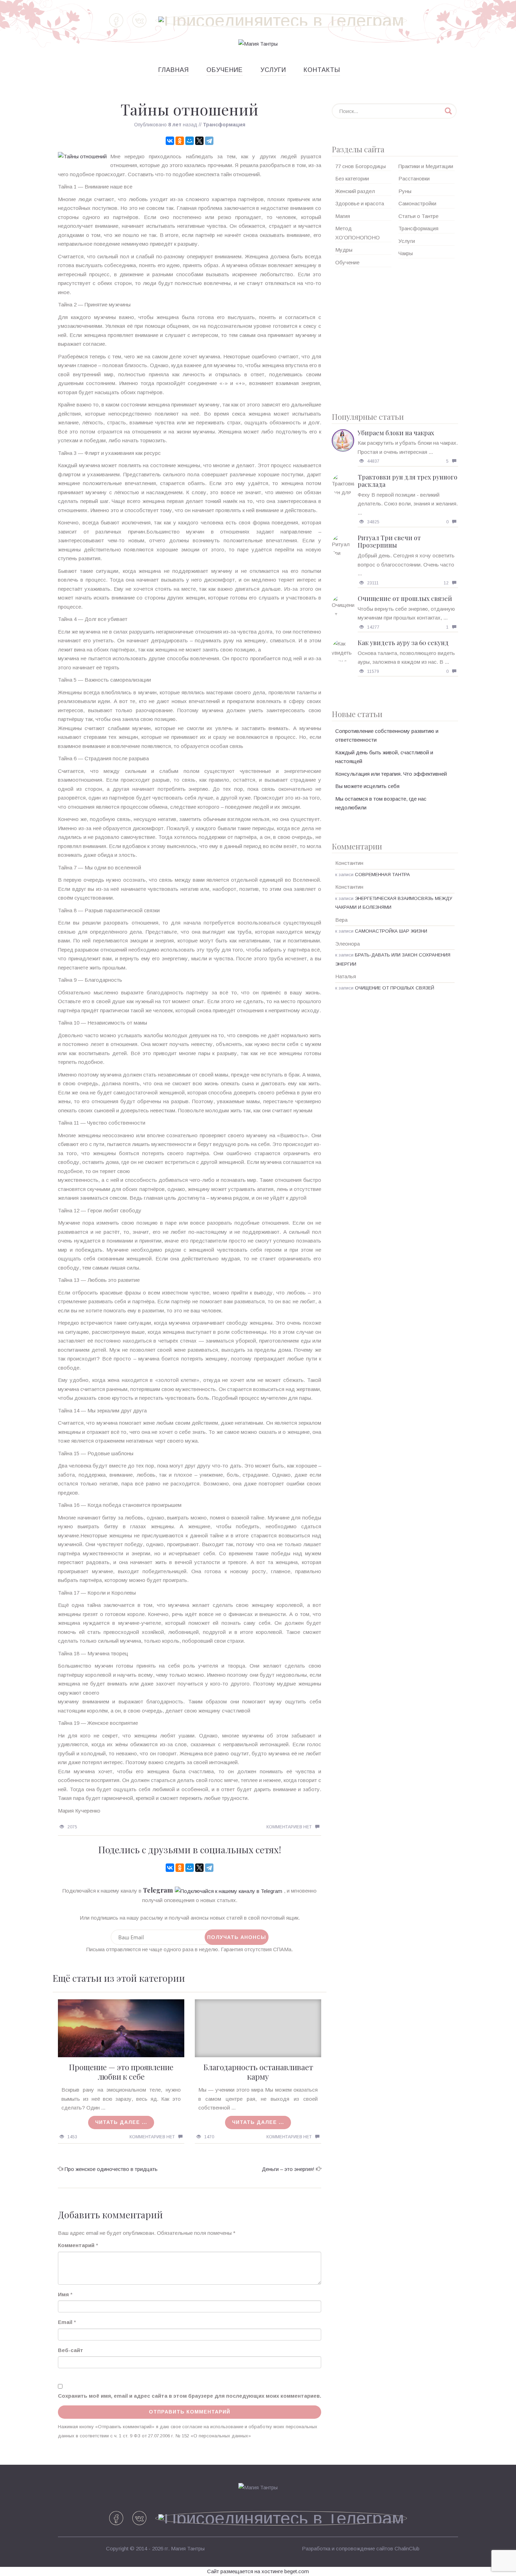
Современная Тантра (382, 875)
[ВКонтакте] (170, 141)
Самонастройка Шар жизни (391, 931)
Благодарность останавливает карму (258, 2072)
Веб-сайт (71, 2350)
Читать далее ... (121, 2122)
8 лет (175, 125)
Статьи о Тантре (418, 216)
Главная (174, 70)
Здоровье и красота (360, 203)
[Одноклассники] (180, 141)
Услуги (273, 70)
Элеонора (348, 944)
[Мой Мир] (190, 141)
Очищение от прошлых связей (405, 598)
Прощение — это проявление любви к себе (121, 2072)
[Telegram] (209, 141)
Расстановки (414, 178)
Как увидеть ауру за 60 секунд (403, 643)
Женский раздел (355, 191)
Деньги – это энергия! (288, 2169)
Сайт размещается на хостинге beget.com (258, 2571)
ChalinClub (407, 2548)
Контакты (322, 70)
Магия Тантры (188, 2548)
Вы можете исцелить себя (367, 786)
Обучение (225, 70)
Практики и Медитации (426, 166)
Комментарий (76, 2245)
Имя (63, 2294)
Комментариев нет (289, 1827)
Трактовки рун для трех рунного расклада (408, 481)
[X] (199, 141)
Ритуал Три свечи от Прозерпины (389, 542)
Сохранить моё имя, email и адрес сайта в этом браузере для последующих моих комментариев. (190, 2396)
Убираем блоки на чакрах (396, 433)
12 (446, 583)
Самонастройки (417, 203)
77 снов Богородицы (360, 166)
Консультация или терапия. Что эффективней (391, 774)
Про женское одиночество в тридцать (111, 2169)
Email (65, 2322)
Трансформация (224, 125)
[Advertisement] (395, 337)
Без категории (352, 178)
